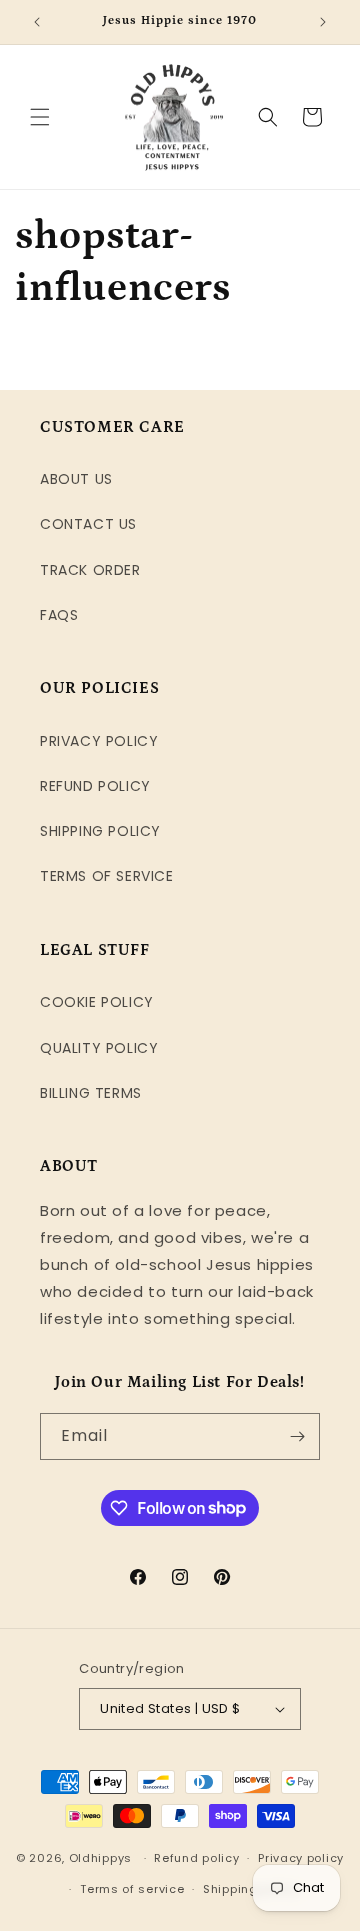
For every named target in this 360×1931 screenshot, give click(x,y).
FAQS (59, 615)
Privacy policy (301, 1858)
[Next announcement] (323, 22)
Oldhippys (100, 1858)
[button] (40, 117)
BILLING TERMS (91, 1093)
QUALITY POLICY (99, 1048)
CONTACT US (88, 524)
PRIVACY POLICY (99, 741)
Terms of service (132, 1889)
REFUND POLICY (95, 786)
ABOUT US (76, 479)
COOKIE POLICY (97, 1002)
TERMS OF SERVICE (107, 876)
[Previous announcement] (37, 22)
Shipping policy (251, 1889)
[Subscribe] (297, 1436)
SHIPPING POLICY (100, 831)
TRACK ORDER (90, 570)
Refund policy (196, 1858)
